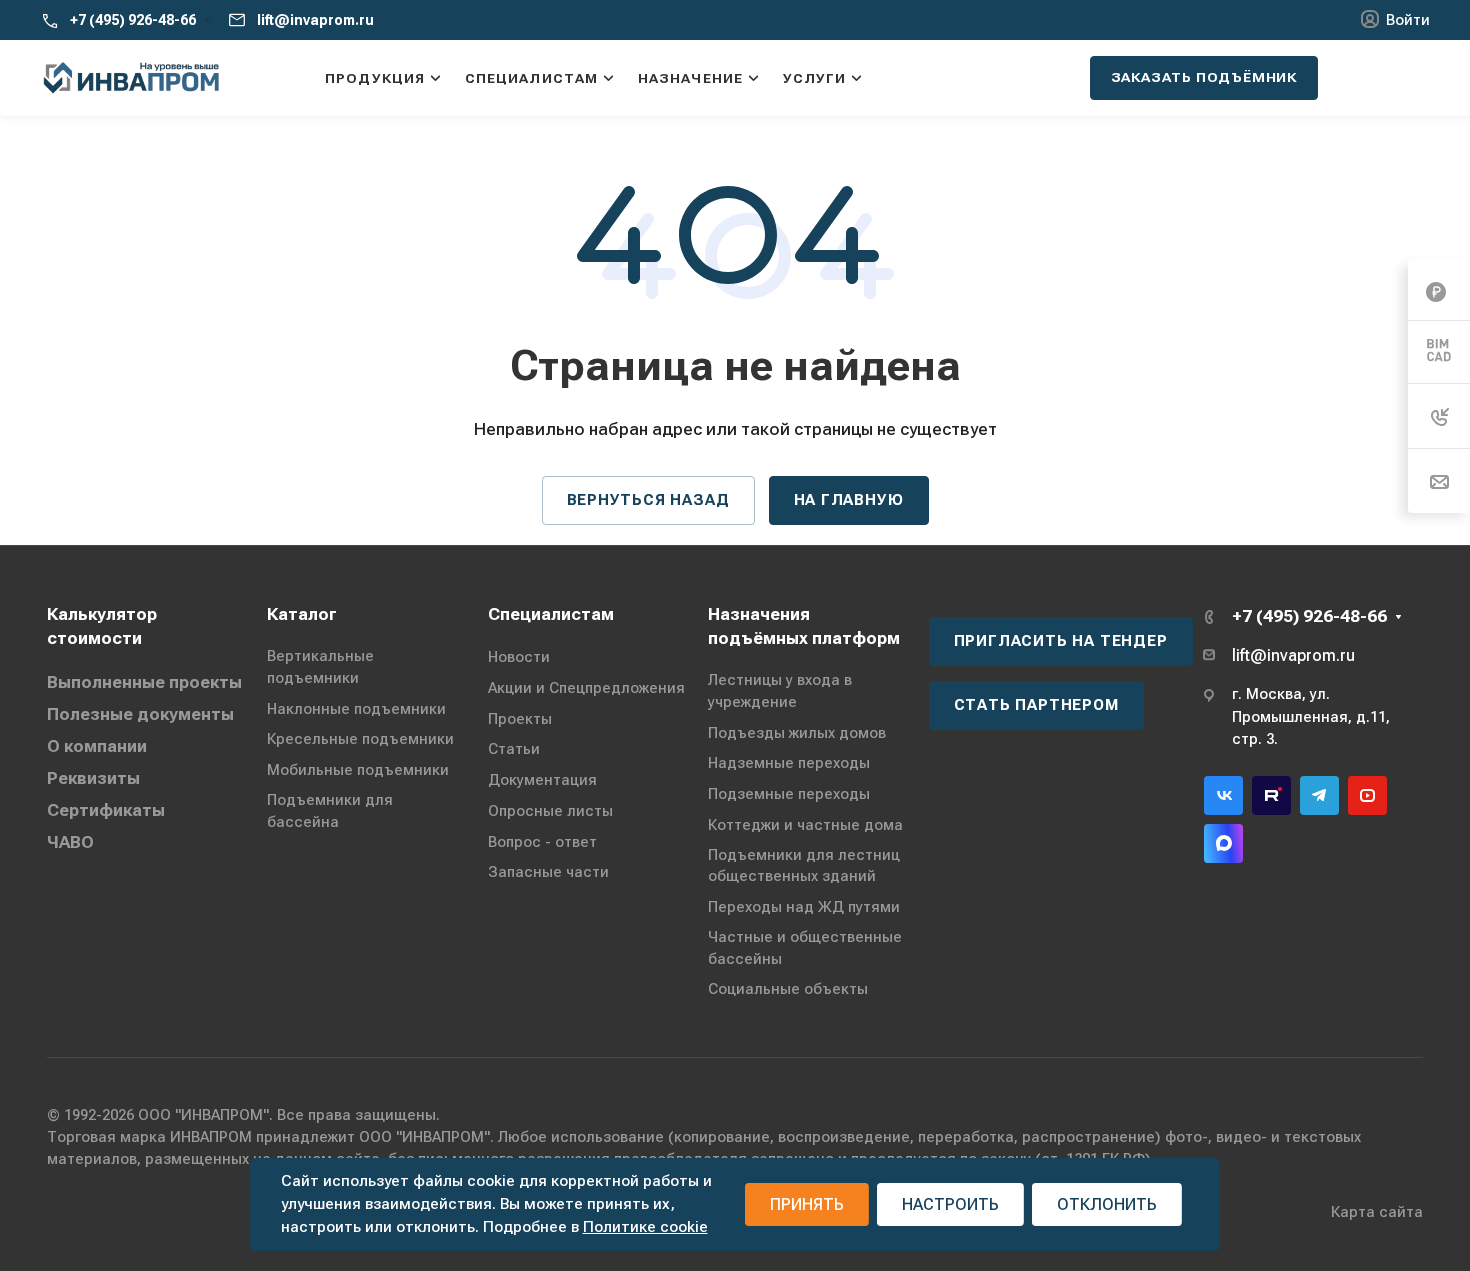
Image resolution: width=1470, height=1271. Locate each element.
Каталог (302, 614)
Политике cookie (645, 1227)
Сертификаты (106, 810)
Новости (519, 657)
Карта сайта (1377, 1212)
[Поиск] (1048, 77)
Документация (542, 780)
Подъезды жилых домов (797, 733)
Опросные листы (550, 811)
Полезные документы (140, 714)
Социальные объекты (788, 989)
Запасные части (548, 872)
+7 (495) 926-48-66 (133, 20)
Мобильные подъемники (358, 770)
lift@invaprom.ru (315, 20)
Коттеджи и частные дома (805, 825)
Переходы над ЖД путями (804, 907)
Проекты (520, 719)
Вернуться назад (648, 500)
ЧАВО (70, 842)
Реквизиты (93, 778)
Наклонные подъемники (356, 709)
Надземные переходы (789, 763)
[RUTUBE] (1271, 795)
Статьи (514, 749)
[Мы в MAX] (1223, 843)
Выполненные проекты (144, 682)
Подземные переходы (789, 794)
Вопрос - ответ (542, 842)
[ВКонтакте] (1223, 795)
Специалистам (551, 614)
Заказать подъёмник (1204, 77)
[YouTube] (1367, 795)
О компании (97, 746)
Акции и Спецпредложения (586, 688)
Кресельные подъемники (360, 739)
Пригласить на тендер (1061, 641)
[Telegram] (1319, 795)
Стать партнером (1036, 705)
